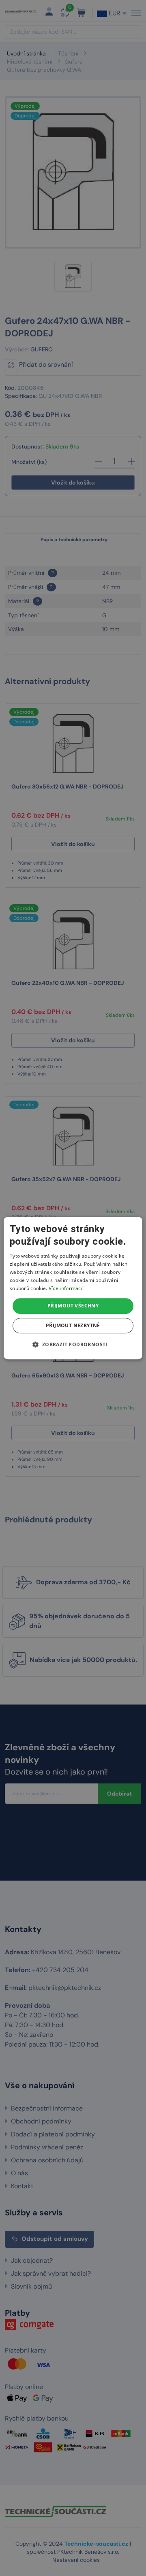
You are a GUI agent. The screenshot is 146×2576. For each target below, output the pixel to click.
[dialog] (73, 1288)
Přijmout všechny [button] (73, 1306)
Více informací (65, 1288)
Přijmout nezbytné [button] (73, 1325)
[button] (73, 1344)
